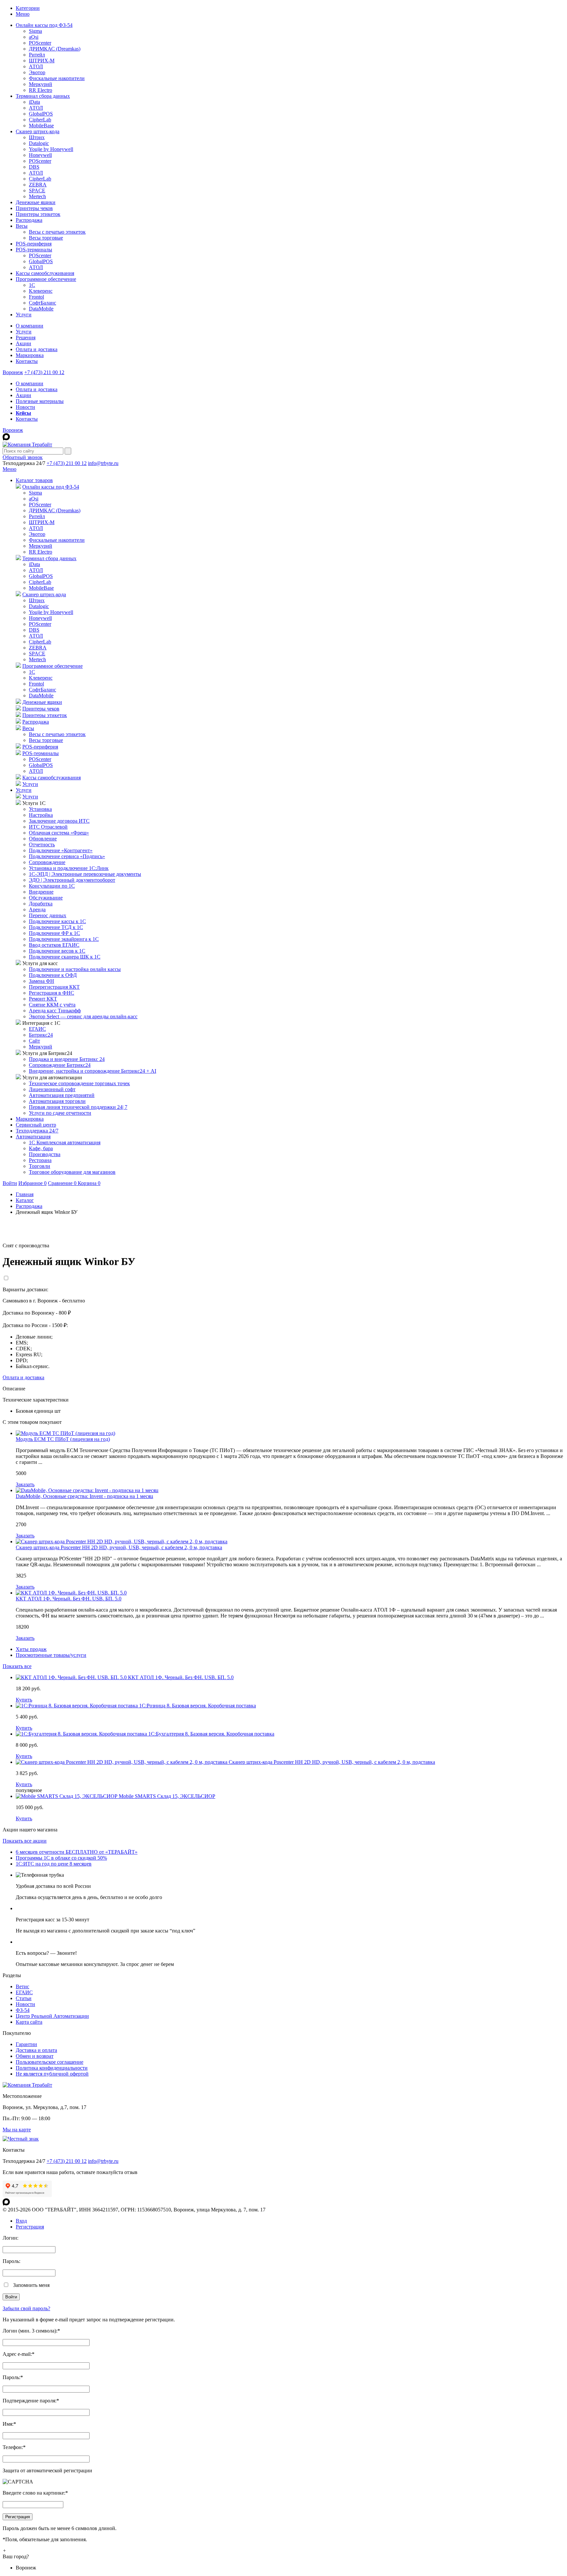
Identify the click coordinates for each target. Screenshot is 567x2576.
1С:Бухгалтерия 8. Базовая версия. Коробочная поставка (211, 1734)
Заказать (25, 1484)
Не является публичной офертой (52, 2074)
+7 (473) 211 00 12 (44, 372)
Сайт (34, 1041)
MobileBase (41, 126)
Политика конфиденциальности (52, 2068)
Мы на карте (17, 2130)
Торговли (40, 1166)
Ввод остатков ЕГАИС (54, 945)
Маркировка (30, 355)
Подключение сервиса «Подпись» (67, 856)
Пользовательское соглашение (50, 2062)
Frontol (36, 297)
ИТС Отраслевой (48, 827)
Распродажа (29, 220)
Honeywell (40, 155)
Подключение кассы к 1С (57, 921)
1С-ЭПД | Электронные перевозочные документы (85, 874)
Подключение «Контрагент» (61, 850)
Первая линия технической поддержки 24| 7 (78, 1107)
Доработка (41, 904)
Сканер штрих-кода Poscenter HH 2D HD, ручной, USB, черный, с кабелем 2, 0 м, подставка (119, 1547)
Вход (21, 2221)
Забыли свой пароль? (26, 2308)
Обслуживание (46, 898)
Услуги (24, 315)
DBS (34, 167)
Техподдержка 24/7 (37, 1131)
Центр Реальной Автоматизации (52, 2016)
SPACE (37, 190)
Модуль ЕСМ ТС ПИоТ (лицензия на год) (63, 1439)
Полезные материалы (40, 401)
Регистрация (30, 2227)
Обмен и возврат (35, 2056)
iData (34, 102)
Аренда (37, 909)
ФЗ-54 (23, 2010)
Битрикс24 (41, 1035)
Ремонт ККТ (43, 999)
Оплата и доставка (37, 349)
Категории (28, 8)
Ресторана (40, 1160)
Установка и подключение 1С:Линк (69, 868)
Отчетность (42, 845)
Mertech (37, 196)
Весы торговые (46, 238)
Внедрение (41, 892)
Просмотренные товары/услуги (51, 1655)
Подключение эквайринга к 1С (64, 939)
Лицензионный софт (52, 1089)
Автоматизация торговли (57, 1101)
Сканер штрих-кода (38, 131)
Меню (23, 14)
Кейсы (23, 413)
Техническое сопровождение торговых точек (79, 1083)
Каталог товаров (34, 480)
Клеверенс (41, 291)
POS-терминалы (34, 250)
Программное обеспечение (46, 279)
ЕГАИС (37, 1029)
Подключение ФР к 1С (54, 933)
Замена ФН (42, 981)
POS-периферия (34, 244)
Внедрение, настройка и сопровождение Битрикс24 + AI (93, 1071)
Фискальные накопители (57, 78)
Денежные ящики (36, 202)
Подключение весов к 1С (57, 951)
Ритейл (37, 55)
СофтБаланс (42, 303)
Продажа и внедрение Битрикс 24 (67, 1059)
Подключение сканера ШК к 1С (65, 957)
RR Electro (41, 90)
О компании (30, 326)
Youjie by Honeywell (51, 149)
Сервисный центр (36, 1125)
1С (32, 285)
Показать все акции (25, 1841)
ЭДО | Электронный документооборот (72, 880)
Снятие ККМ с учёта (52, 1005)
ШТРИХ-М (42, 61)
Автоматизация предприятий (62, 1095)
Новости (25, 407)
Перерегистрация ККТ (54, 987)
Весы (22, 226)
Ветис (22, 1986)
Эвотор (37, 72)
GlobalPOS (41, 114)
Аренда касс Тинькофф (55, 1011)
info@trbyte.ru (103, 463)
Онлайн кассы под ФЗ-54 (44, 25)
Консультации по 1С (52, 886)
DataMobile (41, 309)
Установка (40, 809)
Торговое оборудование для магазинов (72, 1172)
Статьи (24, 1998)
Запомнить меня (31, 2285)
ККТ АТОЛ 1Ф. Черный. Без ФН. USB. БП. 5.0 (69, 1599)
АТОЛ (36, 66)
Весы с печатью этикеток (57, 232)
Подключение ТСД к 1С (56, 927)
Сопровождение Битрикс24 (60, 1065)
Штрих (37, 137)
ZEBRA (38, 185)
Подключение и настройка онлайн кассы (75, 969)
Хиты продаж (31, 1649)
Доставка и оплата (36, 2050)
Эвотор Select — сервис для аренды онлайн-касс (83, 1016)
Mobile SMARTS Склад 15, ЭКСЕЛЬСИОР (167, 1796)
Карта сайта (29, 2022)
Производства (45, 1154)
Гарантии (26, 2044)
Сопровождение (47, 862)
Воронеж (13, 372)
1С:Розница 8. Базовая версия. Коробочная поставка (198, 1706)
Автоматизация (33, 1137)
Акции (23, 343)
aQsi (34, 37)
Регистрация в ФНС (52, 993)
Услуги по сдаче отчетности (60, 1113)
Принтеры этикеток (38, 214)
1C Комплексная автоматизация (65, 1142)
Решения (26, 338)
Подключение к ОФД (53, 975)
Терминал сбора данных (43, 96)
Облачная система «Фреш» (59, 833)
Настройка (41, 815)
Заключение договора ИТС (59, 821)
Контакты (27, 361)
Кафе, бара (41, 1148)
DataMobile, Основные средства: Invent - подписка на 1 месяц (84, 1496)
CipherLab (40, 120)
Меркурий (41, 84)
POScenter (40, 43)
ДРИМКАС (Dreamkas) (55, 49)
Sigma (35, 31)
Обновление (43, 839)
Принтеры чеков (34, 208)
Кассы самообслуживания (45, 273)
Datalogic (39, 143)
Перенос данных (48, 915)
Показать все (17, 1666)
